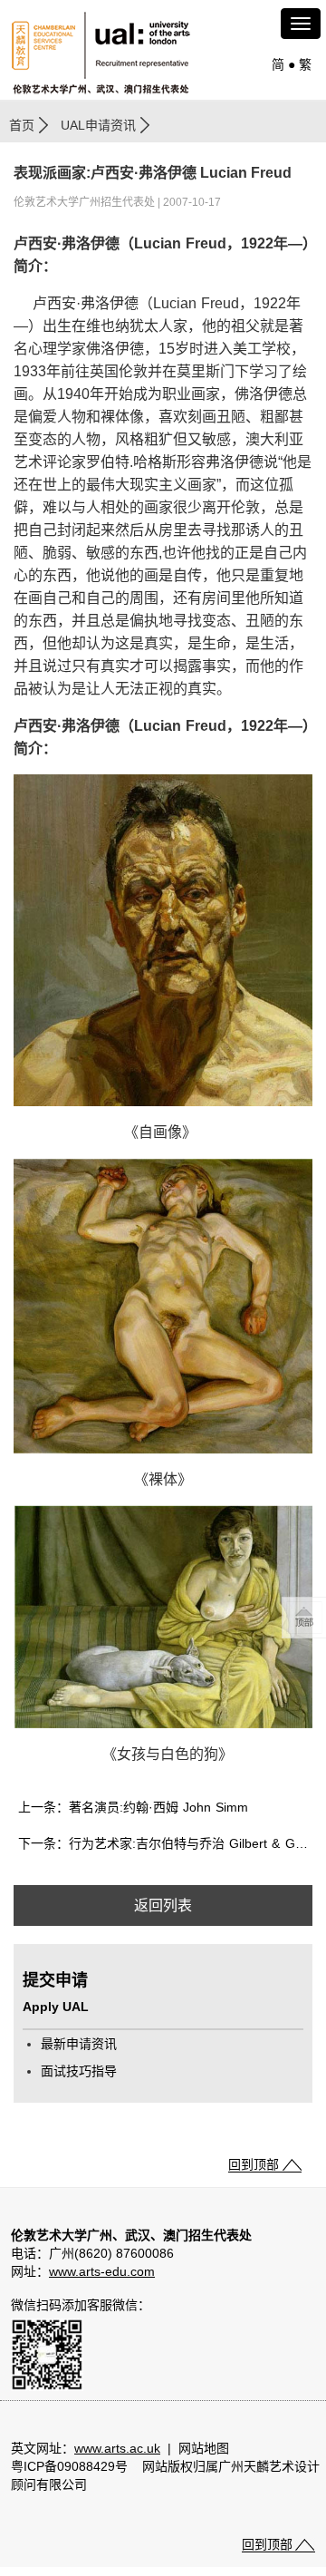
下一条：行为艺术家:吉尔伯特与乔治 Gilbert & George (165, 1843)
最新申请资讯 (79, 2044)
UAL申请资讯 (98, 125)
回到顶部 (254, 2164)
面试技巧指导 (79, 2071)
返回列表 (163, 1905)
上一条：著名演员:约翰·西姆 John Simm (133, 1807)
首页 (22, 125)
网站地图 (204, 2448)
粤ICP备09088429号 (69, 2466)
